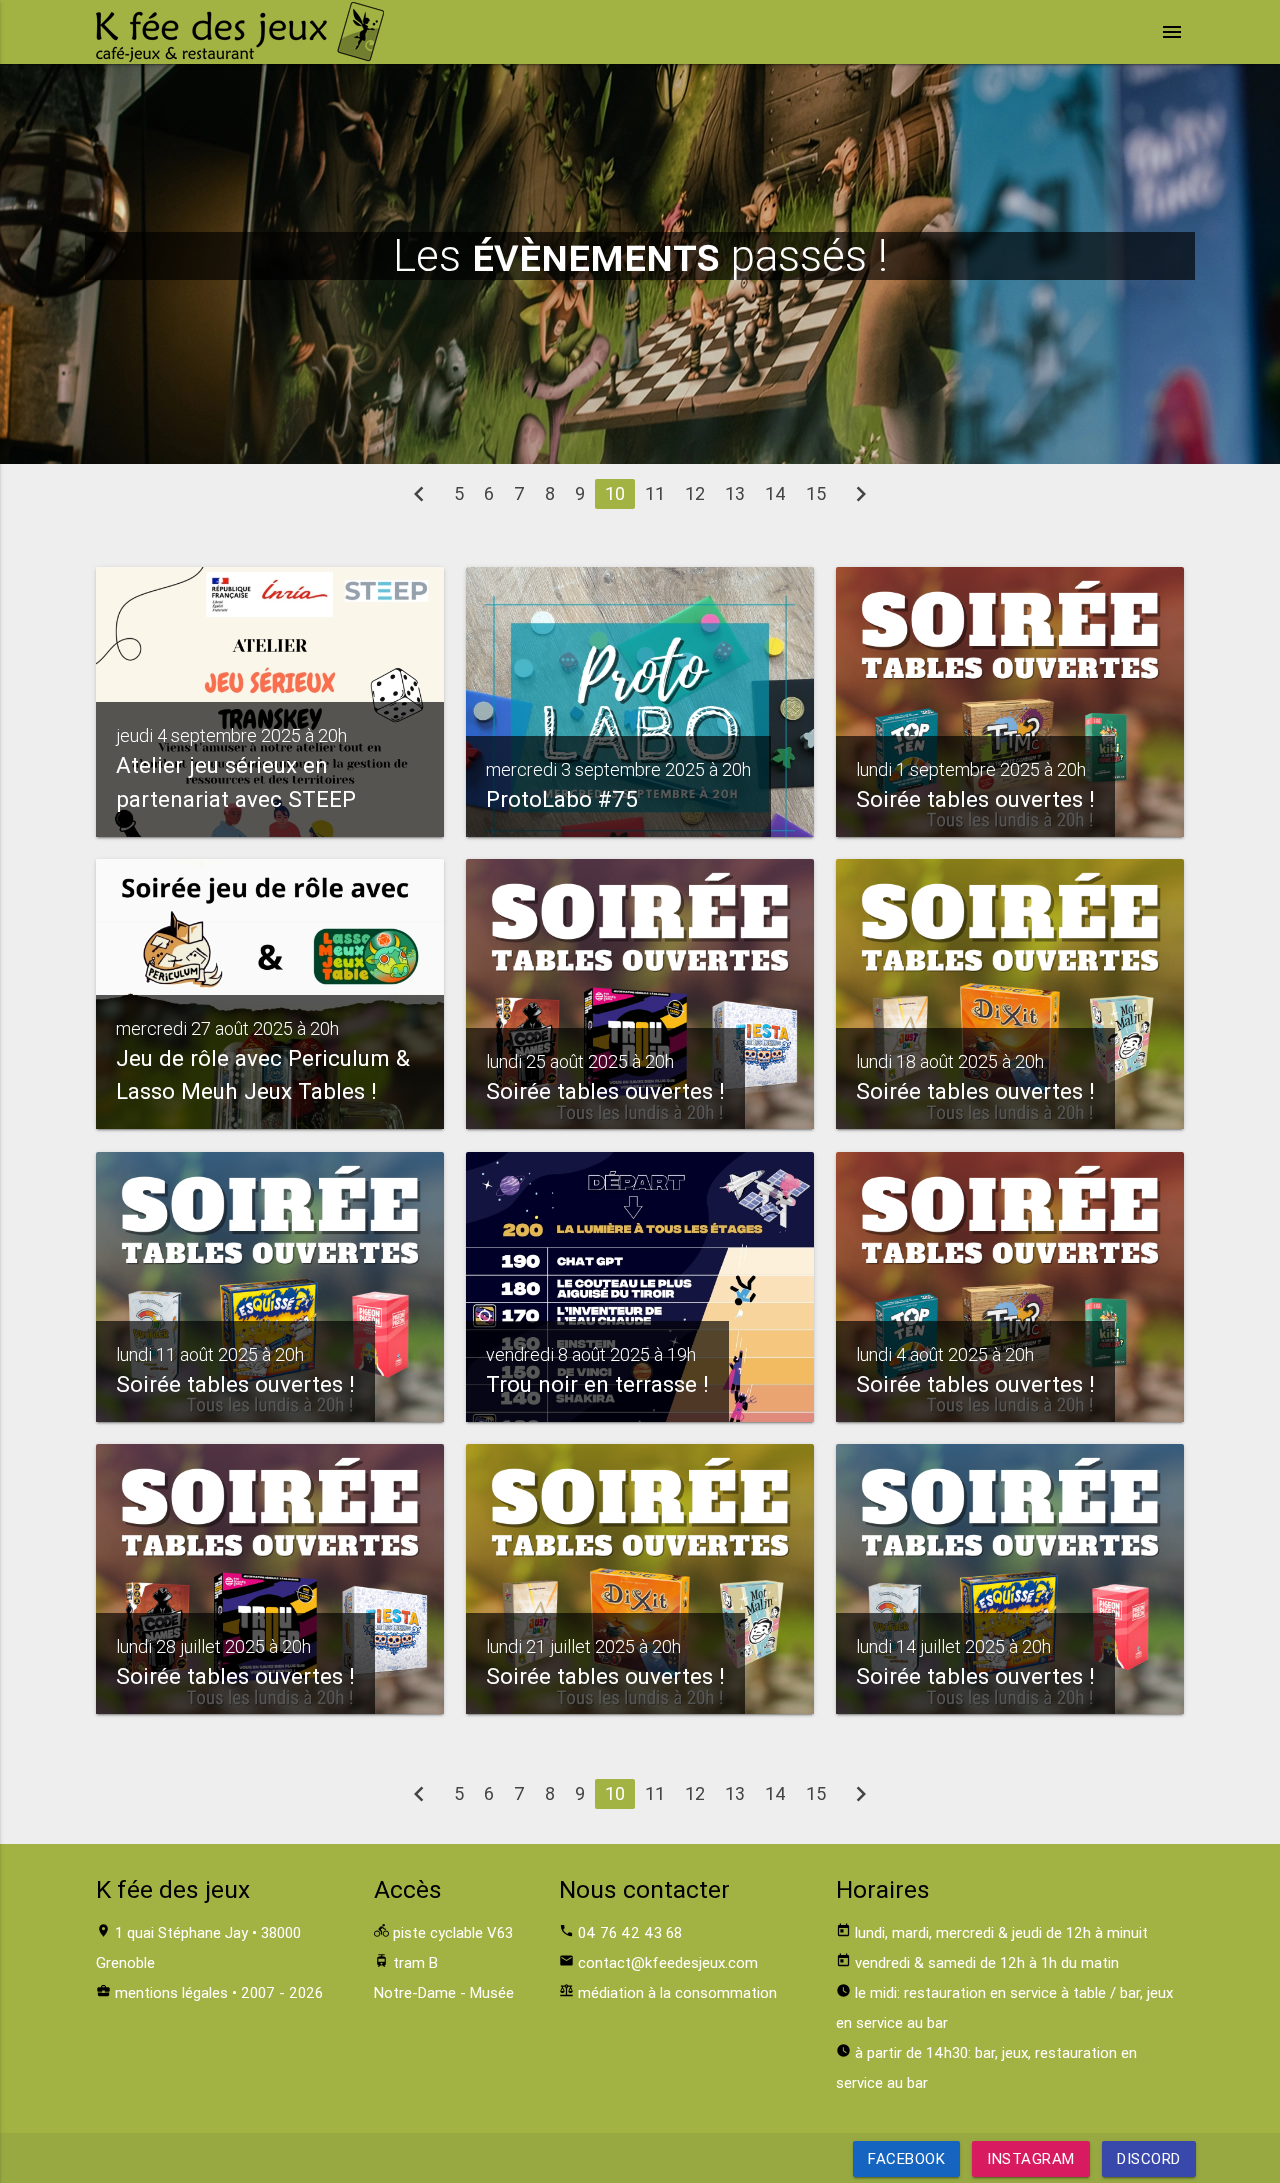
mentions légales (171, 1992)
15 (816, 493)
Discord (1149, 2158)
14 (775, 493)
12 (695, 493)
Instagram (1031, 2158)
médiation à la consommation (677, 1992)
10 (615, 493)
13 (735, 493)
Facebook (906, 2158)
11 (655, 493)
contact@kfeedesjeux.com (668, 1962)
